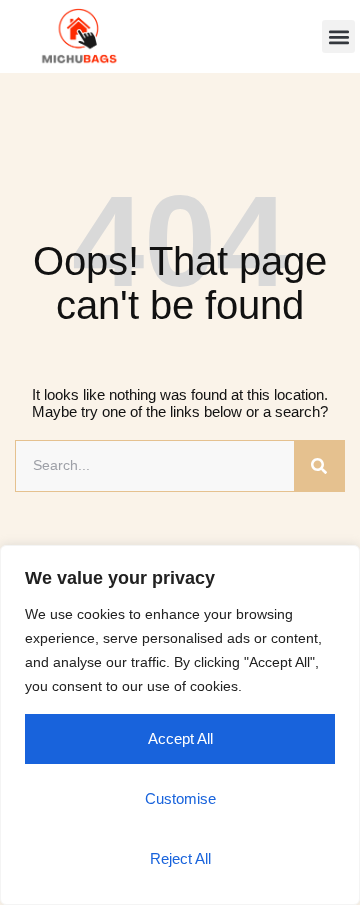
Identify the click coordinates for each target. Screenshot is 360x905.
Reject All (180, 858)
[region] (180, 725)
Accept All (180, 738)
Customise (180, 798)
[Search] (319, 466)
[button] (338, 36)
